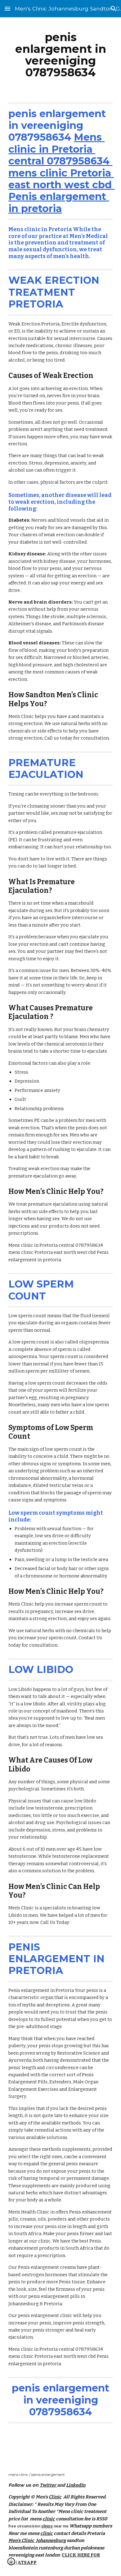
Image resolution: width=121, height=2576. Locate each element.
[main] (60, 55)
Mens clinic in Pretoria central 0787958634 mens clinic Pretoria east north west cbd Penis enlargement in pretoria (61, 173)
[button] (7, 8)
